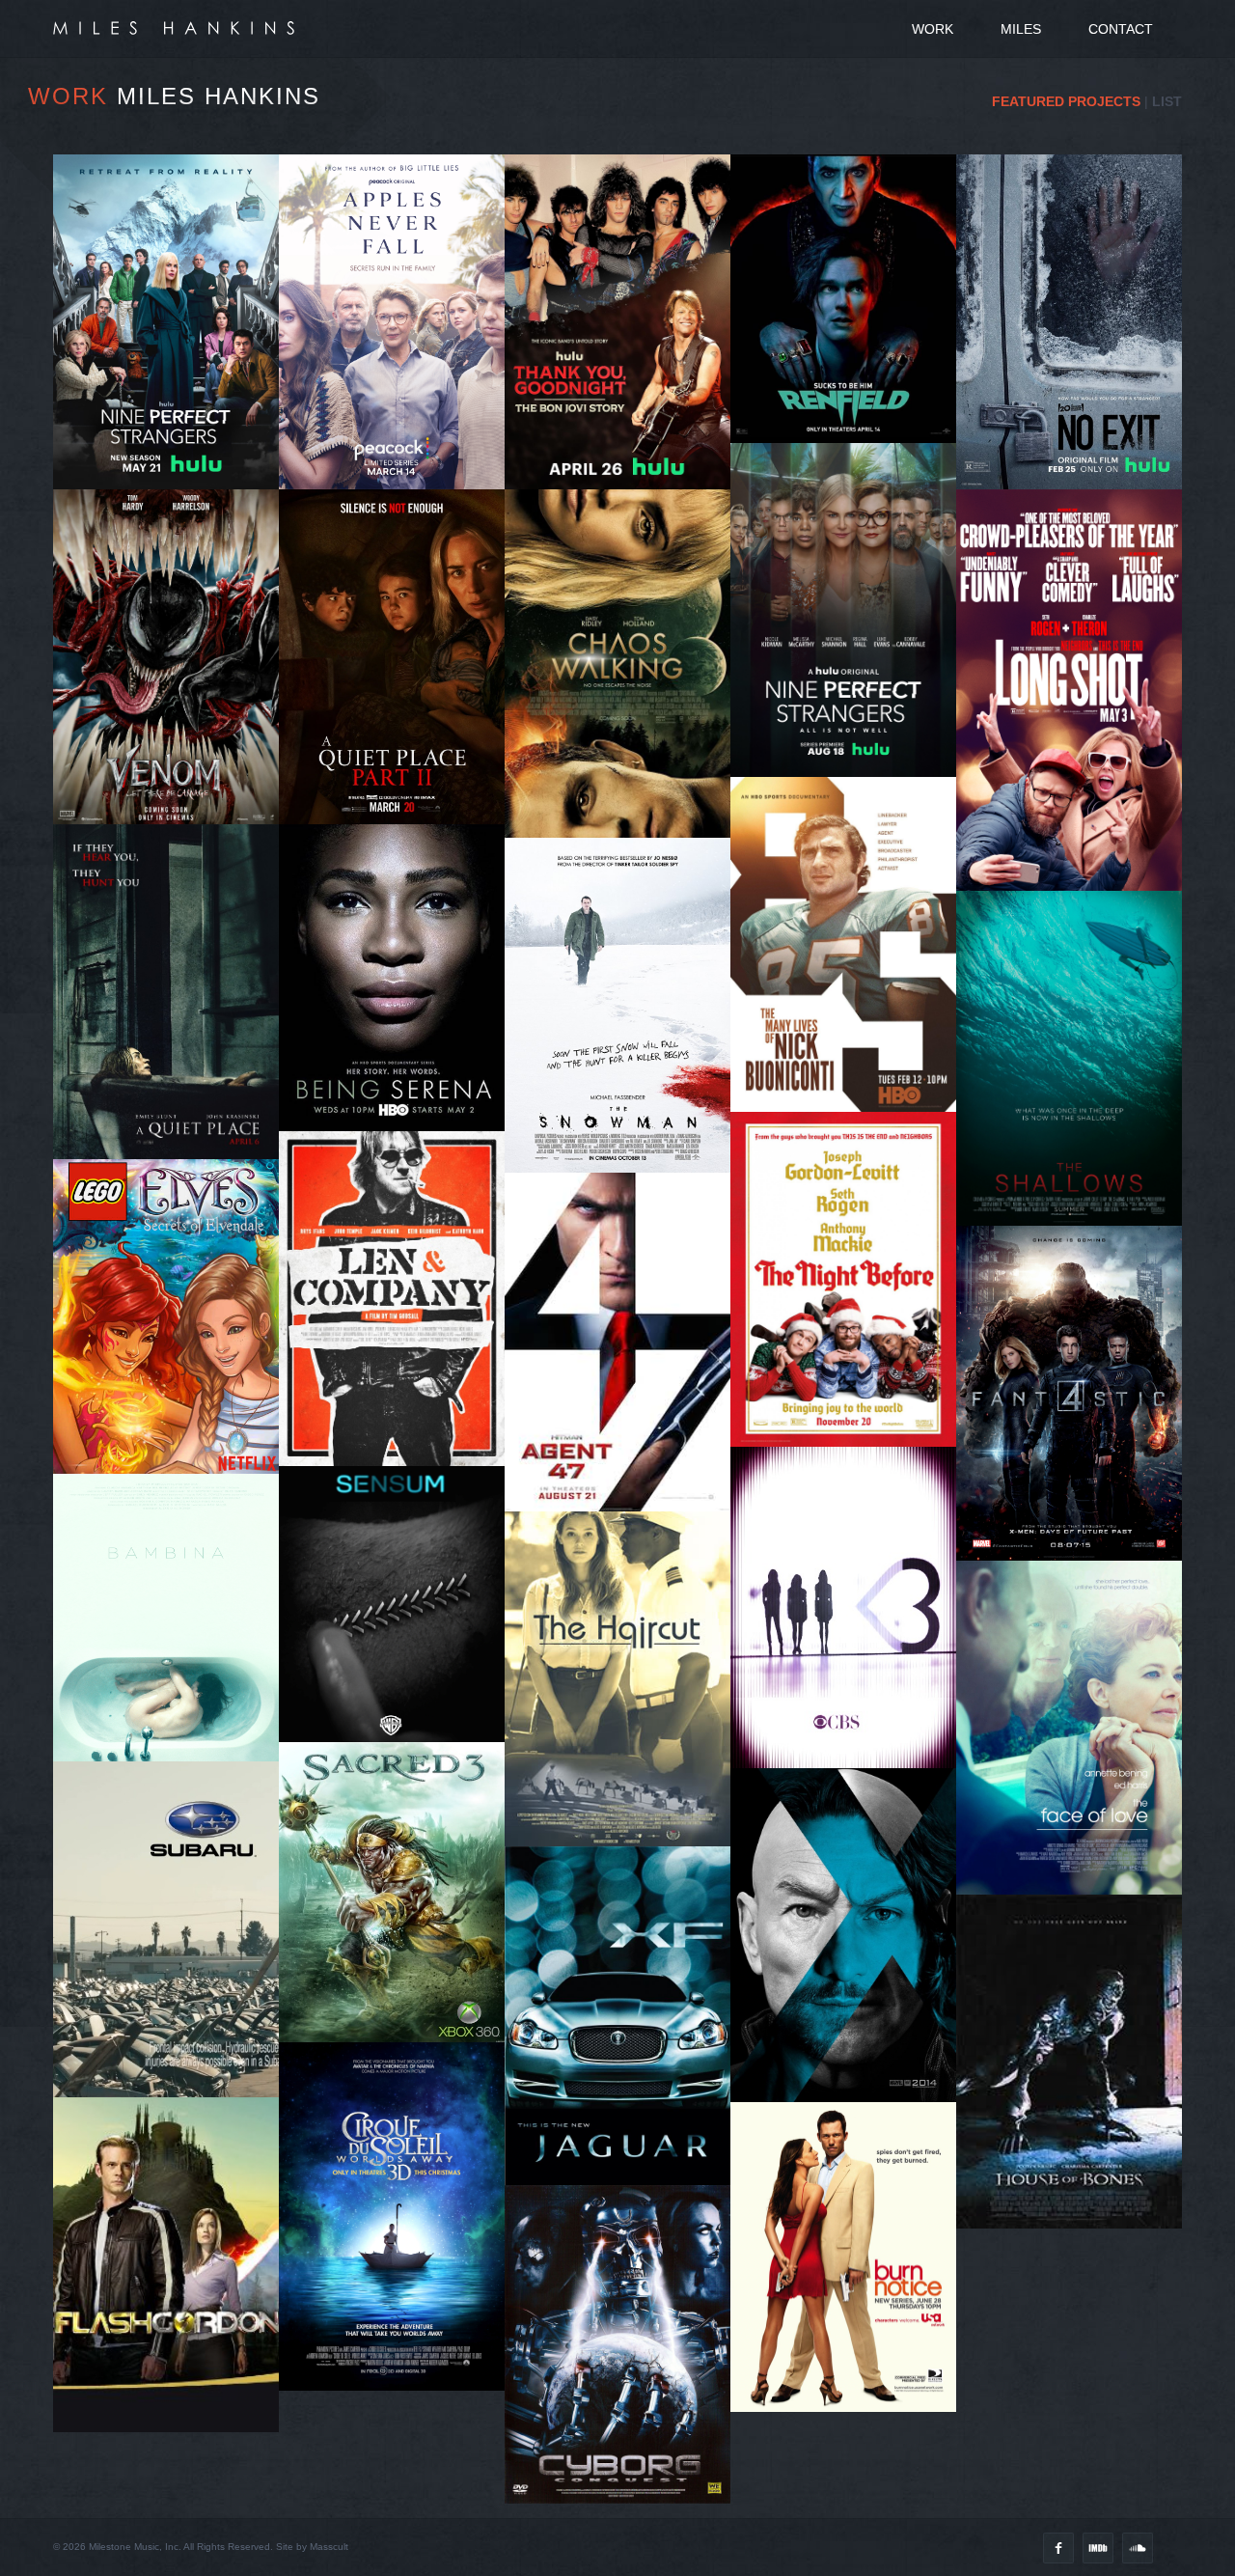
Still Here (851, 1064)
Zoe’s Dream (851, 702)
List (1167, 101)
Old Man (173, 980)
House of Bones (1076, 2050)
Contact (1121, 29)
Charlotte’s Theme (1076, 645)
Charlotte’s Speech (1076, 833)
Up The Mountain (1076, 353)
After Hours (851, 1688)
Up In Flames (1076, 440)
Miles (1021, 29)
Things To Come (850, 1602)
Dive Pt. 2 (399, 674)
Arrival (625, 1724)
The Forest (1076, 411)
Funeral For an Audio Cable (399, 1316)
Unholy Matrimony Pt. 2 (173, 734)
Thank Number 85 (851, 1093)
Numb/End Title (399, 1621)
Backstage (624, 429)
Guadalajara (625, 402)
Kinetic (850, 1631)
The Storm (1076, 325)
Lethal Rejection (173, 706)
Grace (398, 1123)
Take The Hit (173, 791)
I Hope (851, 950)
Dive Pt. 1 (399, 645)
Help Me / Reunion (1076, 468)
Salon (625, 1667)
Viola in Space (624, 702)
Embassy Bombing (1076, 776)
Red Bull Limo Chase (851, 1326)
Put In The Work (625, 373)
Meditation (398, 1066)
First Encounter (625, 760)
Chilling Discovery (1076, 382)
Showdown (624, 789)
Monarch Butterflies (398, 1345)
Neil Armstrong (1076, 1440)
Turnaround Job (850, 1036)
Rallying (398, 1094)
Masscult (329, 2547)
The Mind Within (173, 384)
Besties (851, 1659)
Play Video (1076, 1748)
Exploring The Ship (625, 674)
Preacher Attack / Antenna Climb (625, 731)
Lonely (624, 817)
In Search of (624, 993)
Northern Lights (1076, 805)
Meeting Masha (851, 673)
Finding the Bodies (1076, 1075)
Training (624, 1696)
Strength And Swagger (399, 1037)
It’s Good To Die (851, 616)
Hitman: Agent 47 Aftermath (624, 1387)
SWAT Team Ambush (850, 339)
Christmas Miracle (851, 1355)
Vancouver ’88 (625, 458)
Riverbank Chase (624, 645)
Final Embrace (850, 310)
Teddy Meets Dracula (850, 396)
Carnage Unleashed (173, 677)
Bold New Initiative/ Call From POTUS (1076, 741)
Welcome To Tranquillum (850, 644)
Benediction (173, 470)
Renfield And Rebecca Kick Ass (851, 367)
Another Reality (624, 344)
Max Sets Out (399, 1403)
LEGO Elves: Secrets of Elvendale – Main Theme (168, 1343)
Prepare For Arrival (173, 327)
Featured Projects (1066, 101)
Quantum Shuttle (1076, 1411)
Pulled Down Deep (1076, 1046)
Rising (398, 980)
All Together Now (173, 1009)
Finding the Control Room (399, 702)
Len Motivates (399, 1374)
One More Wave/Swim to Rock (1076, 1103)
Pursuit (1076, 1469)
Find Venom (173, 820)
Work (933, 29)
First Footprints (1076, 1498)
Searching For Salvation (173, 355)
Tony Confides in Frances (851, 730)
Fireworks (173, 441)
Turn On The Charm (173, 762)
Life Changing (850, 1007)
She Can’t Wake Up (173, 413)
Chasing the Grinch (850, 1297)
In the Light (851, 978)
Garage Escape (624, 1358)
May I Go (851, 759)
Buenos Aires (1076, 674)
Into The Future (851, 1384)
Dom (399, 1650)
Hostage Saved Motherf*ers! (1076, 702)
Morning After (399, 1431)
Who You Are (399, 1009)
